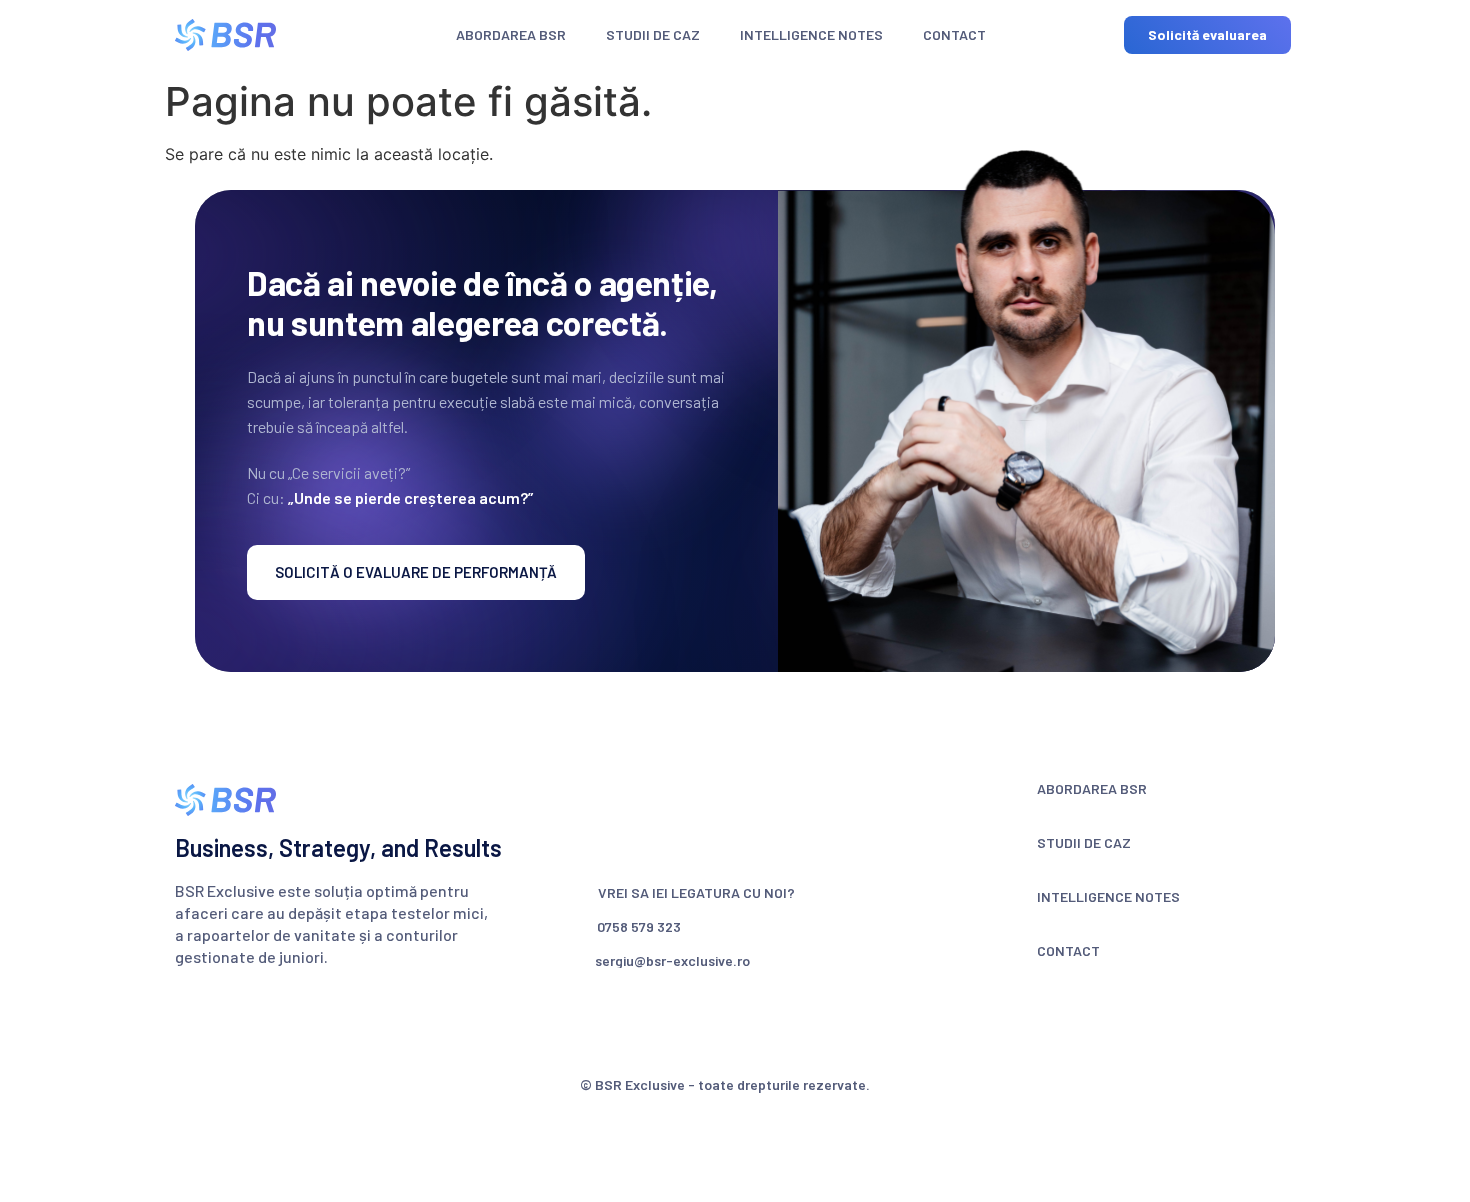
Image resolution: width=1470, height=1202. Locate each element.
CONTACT (954, 34)
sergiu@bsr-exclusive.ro (672, 960)
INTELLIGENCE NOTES (811, 34)
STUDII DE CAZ (653, 34)
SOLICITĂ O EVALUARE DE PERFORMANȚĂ (416, 572)
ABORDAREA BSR (511, 34)
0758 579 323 (639, 926)
